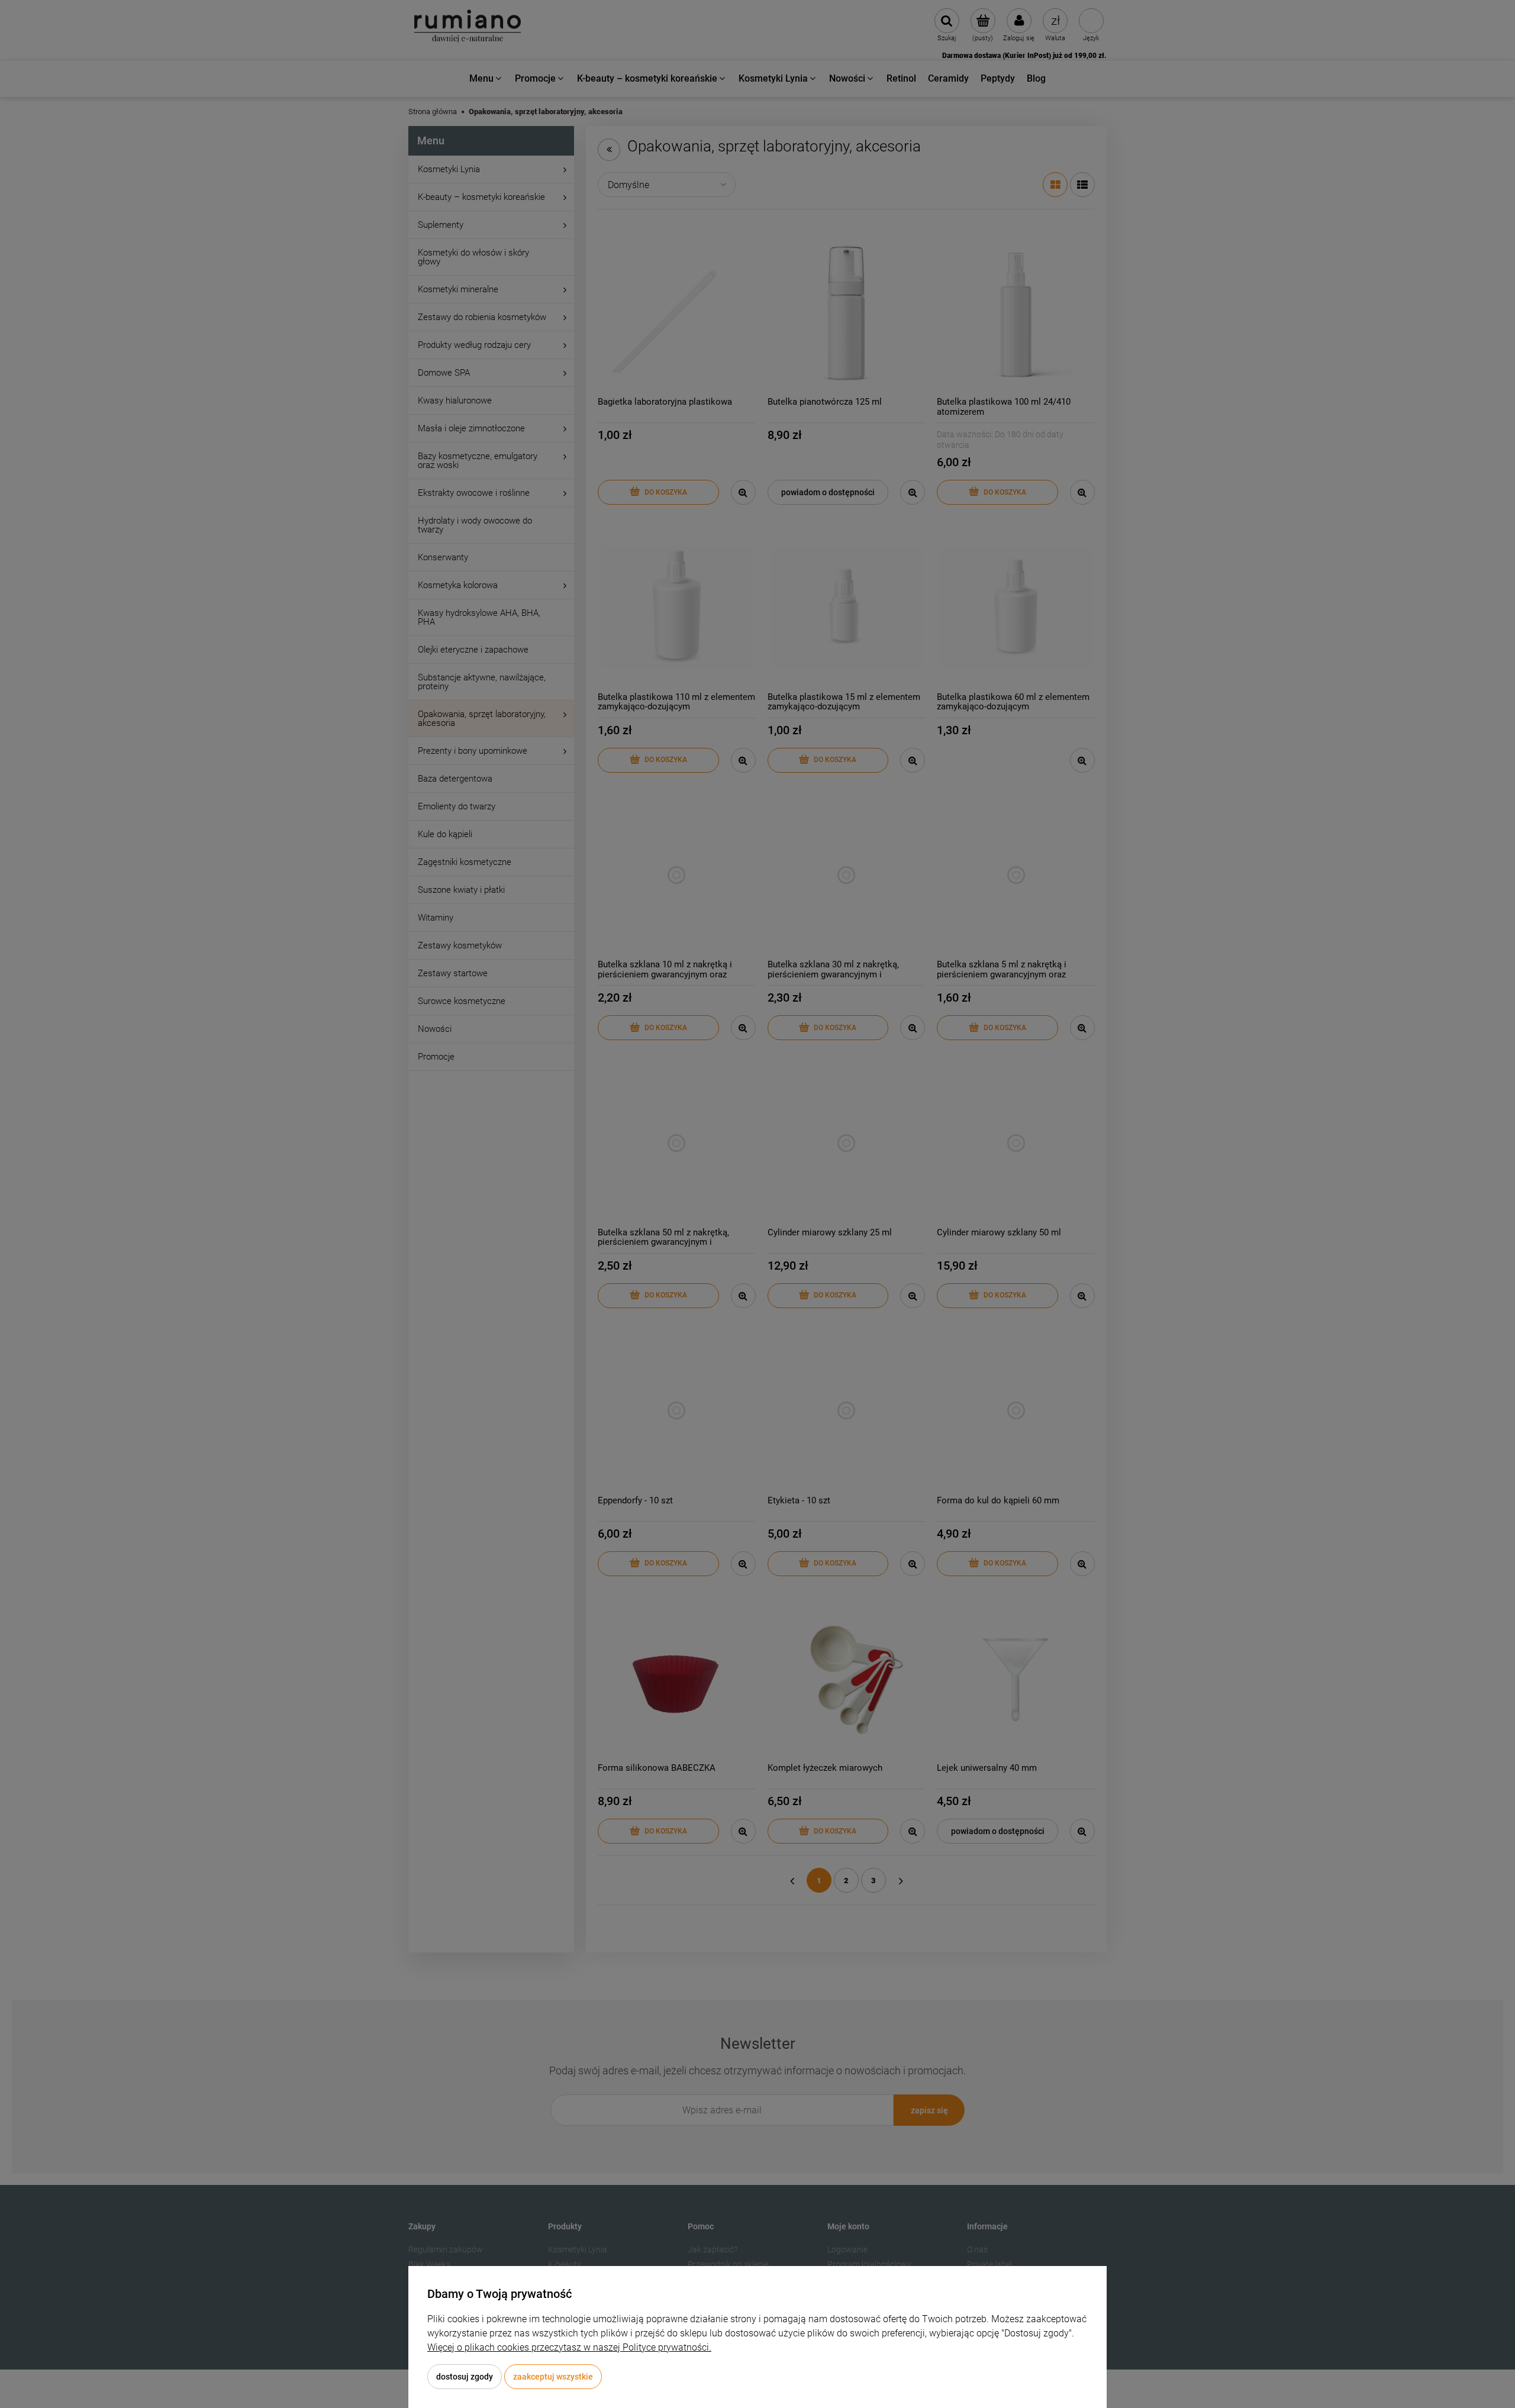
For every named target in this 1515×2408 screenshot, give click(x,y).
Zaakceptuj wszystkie (553, 2377)
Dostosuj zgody (465, 2377)
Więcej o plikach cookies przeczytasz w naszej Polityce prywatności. (569, 2347)
